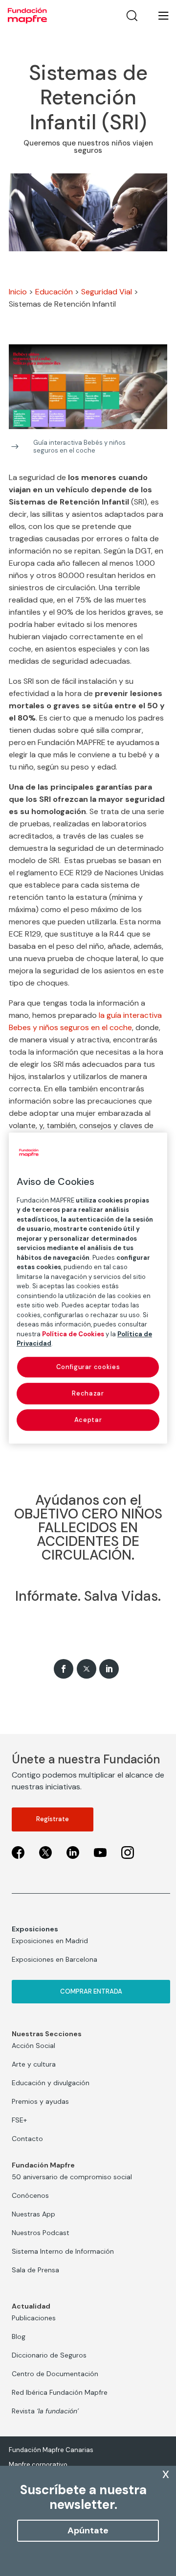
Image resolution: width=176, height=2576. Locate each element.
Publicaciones (34, 2318)
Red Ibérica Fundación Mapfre (60, 2392)
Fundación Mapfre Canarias (51, 2450)
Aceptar (88, 1420)
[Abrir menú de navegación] (157, 16)
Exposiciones (35, 1929)
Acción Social (33, 2046)
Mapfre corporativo (38, 2465)
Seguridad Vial (107, 292)
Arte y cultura (34, 2064)
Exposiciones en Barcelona (55, 1959)
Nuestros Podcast (41, 2233)
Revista (45, 2411)
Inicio (18, 292)
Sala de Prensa (35, 2270)
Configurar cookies (88, 1367)
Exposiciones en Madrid (50, 1941)
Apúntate (88, 2530)
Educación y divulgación (51, 2083)
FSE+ (19, 2120)
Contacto (27, 2139)
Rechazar (88, 1393)
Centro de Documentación (55, 2374)
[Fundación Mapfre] (27, 16)
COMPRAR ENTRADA (91, 1991)
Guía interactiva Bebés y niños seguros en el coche (79, 446)
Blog (19, 2336)
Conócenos (30, 2195)
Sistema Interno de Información (63, 2251)
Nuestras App (33, 2214)
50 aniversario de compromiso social (72, 2177)
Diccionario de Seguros (49, 2355)
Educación (54, 292)
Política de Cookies (73, 1334)
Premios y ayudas (40, 2101)
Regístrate (53, 1819)
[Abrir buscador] (132, 16)
